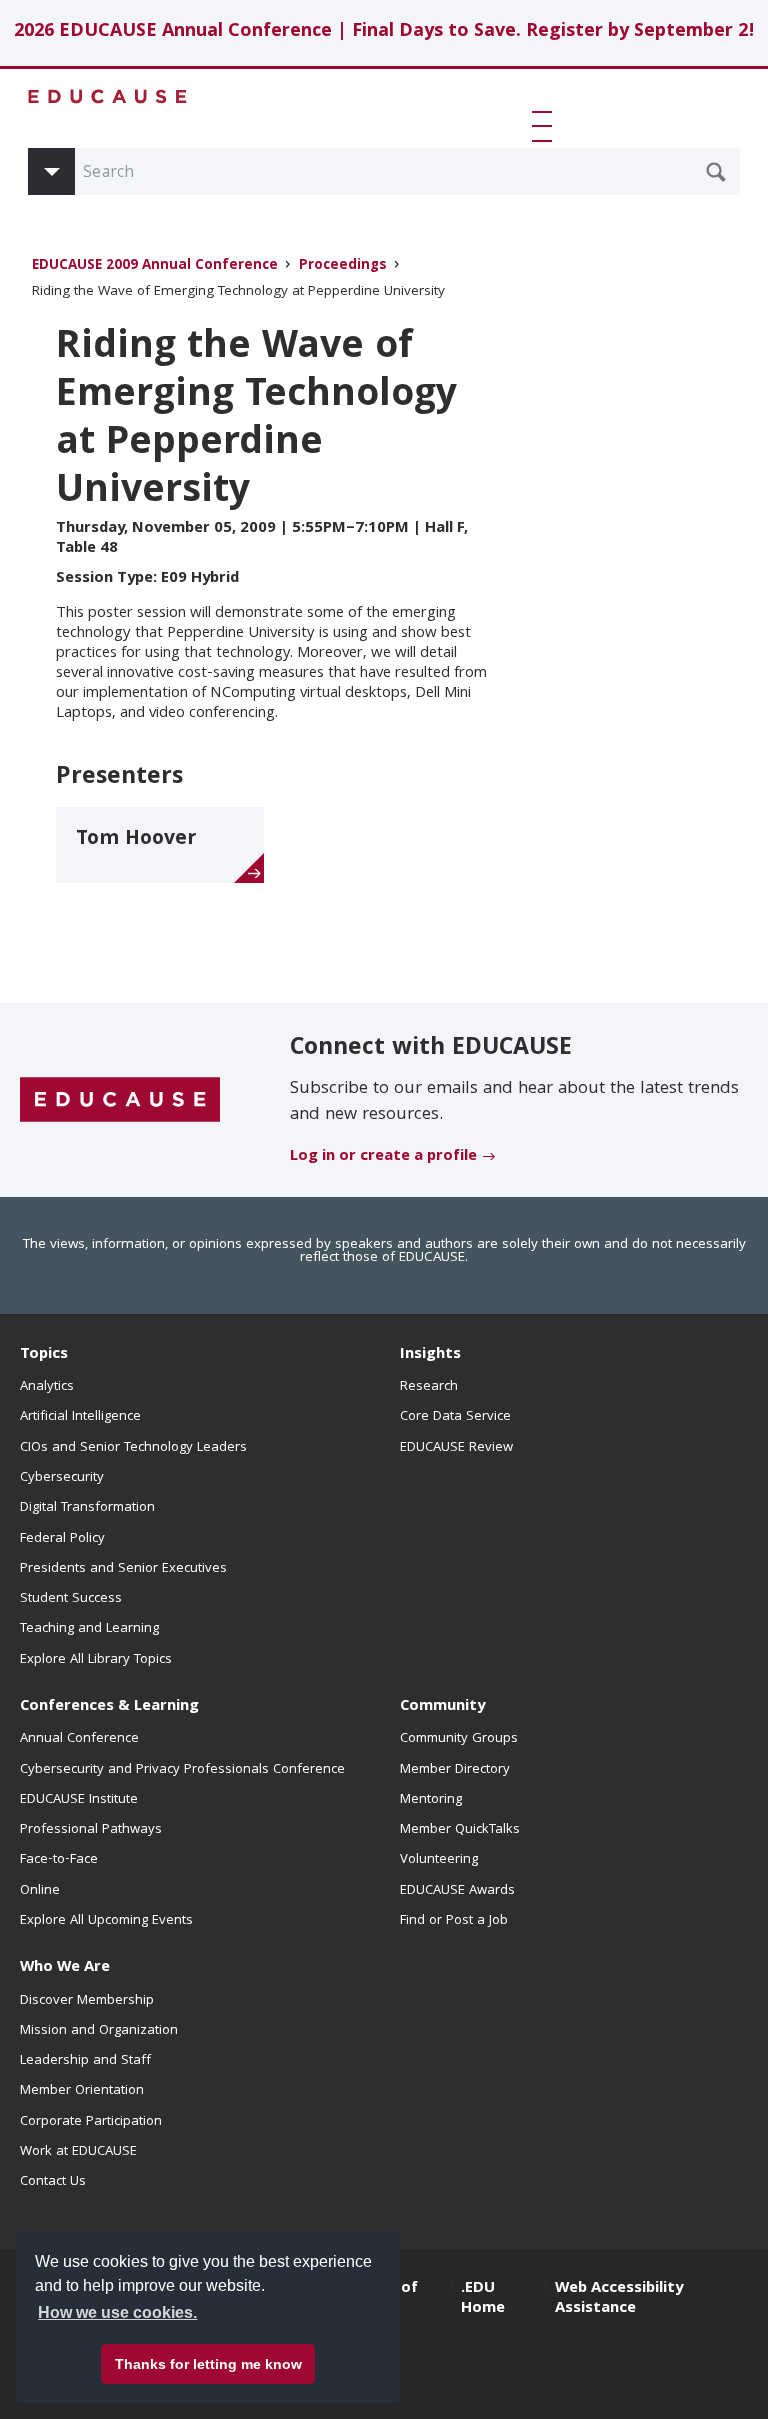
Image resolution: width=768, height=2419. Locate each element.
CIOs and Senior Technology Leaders (133, 1448)
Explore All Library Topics (96, 1660)
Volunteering (439, 1860)
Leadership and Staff (85, 2061)
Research (429, 1387)
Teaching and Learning (89, 1629)
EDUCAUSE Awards (457, 1891)
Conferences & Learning (109, 1707)
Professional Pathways (91, 1830)
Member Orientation (82, 2091)
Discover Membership (87, 2001)
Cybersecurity (62, 1478)
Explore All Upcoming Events (106, 1921)
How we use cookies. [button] (117, 2312)
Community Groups (459, 1739)
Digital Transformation (87, 1508)
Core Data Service (455, 1417)
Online (40, 1891)
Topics (44, 1355)
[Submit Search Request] (716, 172)
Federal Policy (62, 1539)
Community (442, 1707)
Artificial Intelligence (80, 1417)
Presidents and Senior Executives (123, 1569)
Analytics (47, 1387)
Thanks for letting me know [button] (208, 2364)
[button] (546, 126)
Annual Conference (79, 1739)
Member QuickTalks (460, 1830)
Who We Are (65, 1968)
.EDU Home (483, 2299)
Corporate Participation (91, 2122)
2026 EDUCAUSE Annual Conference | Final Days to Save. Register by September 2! (384, 32)
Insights (430, 1355)
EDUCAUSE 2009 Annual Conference (155, 266)
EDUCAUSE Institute (79, 1800)
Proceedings (343, 266)
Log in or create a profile (383, 1157)
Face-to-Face (59, 1860)
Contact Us (53, 2182)
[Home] (108, 96)
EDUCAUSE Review (456, 1448)
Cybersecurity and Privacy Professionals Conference (182, 1770)
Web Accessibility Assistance (619, 2299)
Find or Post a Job (454, 1921)
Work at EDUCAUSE (78, 2152)
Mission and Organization (99, 2031)
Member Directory (455, 1770)
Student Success (71, 1599)
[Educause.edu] (120, 1101)
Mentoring (431, 1800)
